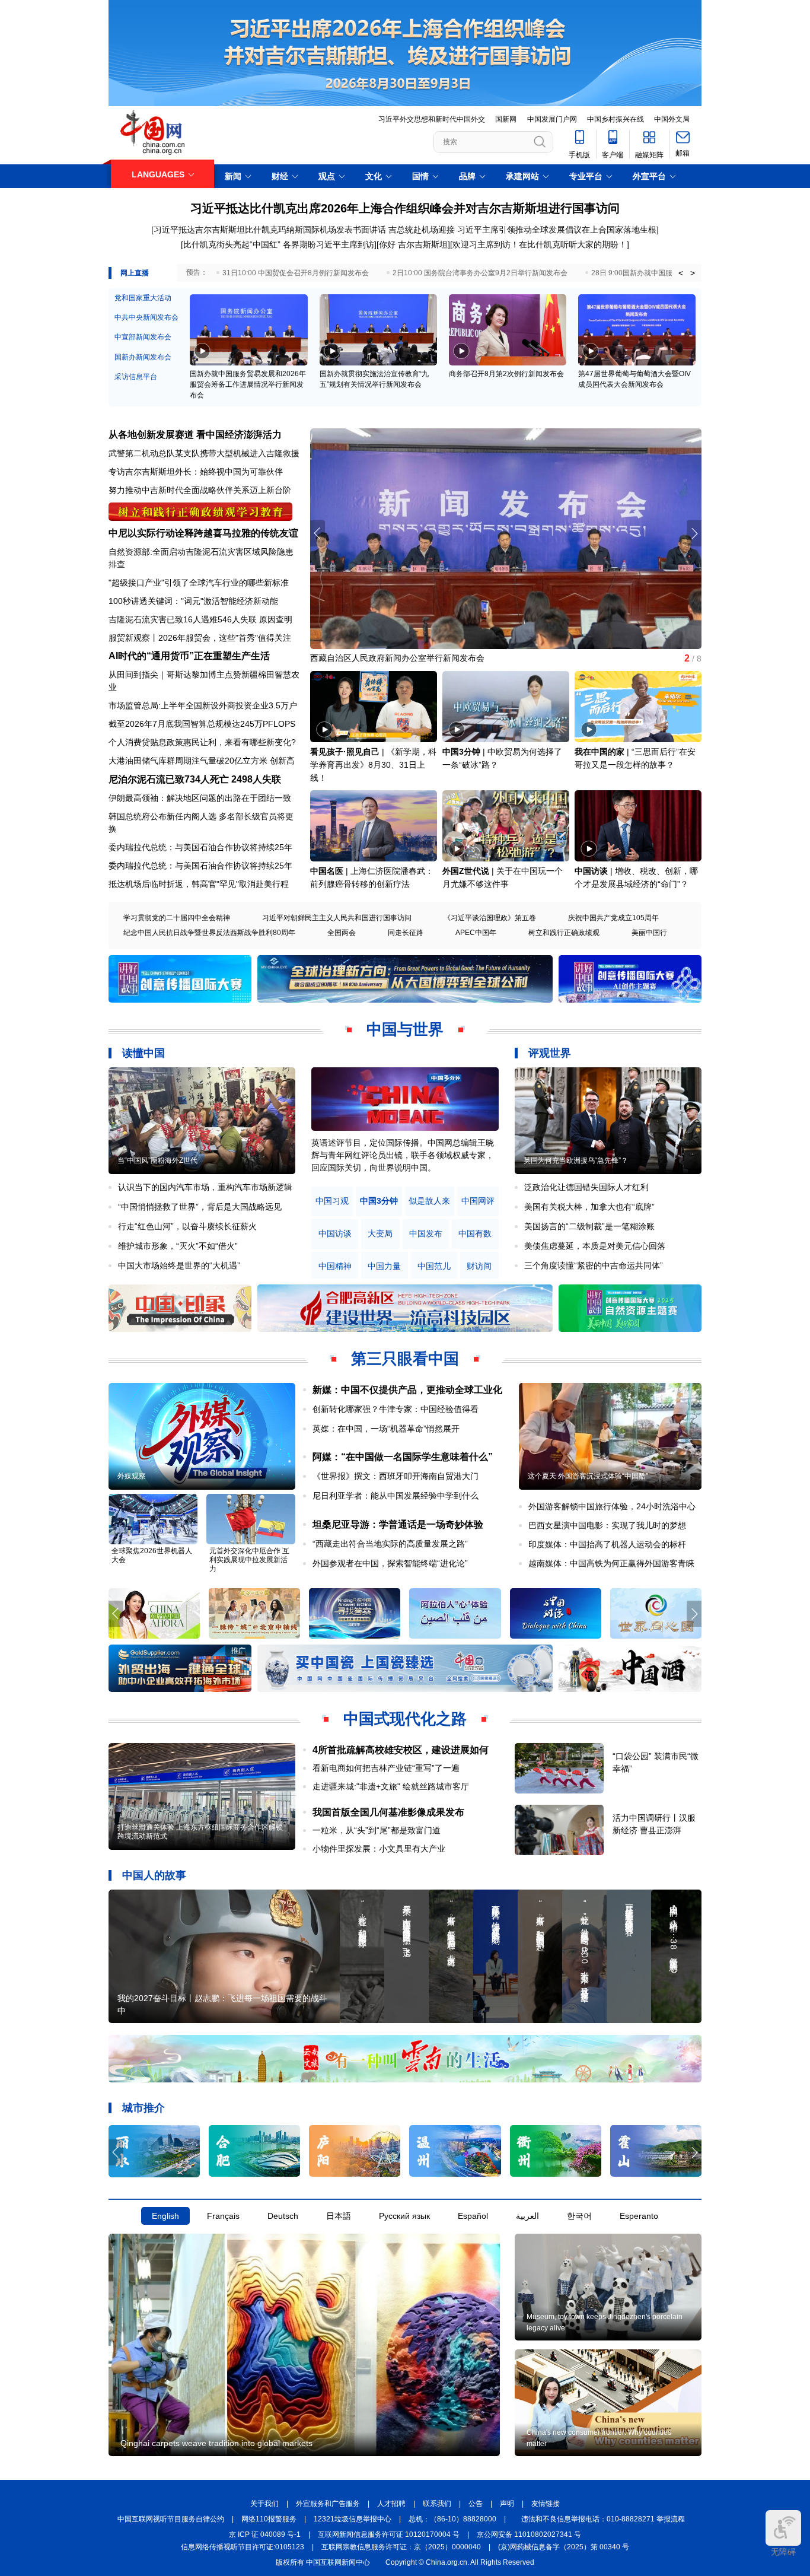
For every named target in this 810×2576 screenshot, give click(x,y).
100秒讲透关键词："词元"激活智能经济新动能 (193, 601)
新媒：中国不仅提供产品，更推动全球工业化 (407, 1390)
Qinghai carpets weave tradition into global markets (216, 2443)
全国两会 (342, 933)
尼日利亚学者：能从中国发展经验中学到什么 (396, 1496)
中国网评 (478, 1201)
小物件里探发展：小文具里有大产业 (379, 1849)
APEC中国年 (476, 933)
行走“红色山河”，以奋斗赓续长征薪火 (187, 1226)
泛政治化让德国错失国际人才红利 (586, 1187)
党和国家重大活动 (143, 298)
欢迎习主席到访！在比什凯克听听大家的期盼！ (540, 244)
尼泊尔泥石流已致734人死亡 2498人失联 (195, 779)
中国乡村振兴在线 (616, 119)
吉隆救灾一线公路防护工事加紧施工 (377, 657)
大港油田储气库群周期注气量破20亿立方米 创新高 (202, 761)
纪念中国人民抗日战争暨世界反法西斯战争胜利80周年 (209, 933)
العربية (527, 2216)
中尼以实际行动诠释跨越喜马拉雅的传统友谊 (203, 533)
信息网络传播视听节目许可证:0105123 (243, 2547)
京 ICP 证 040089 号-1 (265, 2534)
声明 (507, 2504)
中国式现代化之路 (405, 1719)
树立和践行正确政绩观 (564, 933)
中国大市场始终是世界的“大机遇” (179, 1265)
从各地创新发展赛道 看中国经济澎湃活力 (195, 435)
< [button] (681, 273)
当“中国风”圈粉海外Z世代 (157, 1160)
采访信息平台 (136, 377)
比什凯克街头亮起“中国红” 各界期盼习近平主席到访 (279, 244)
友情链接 (546, 2504)
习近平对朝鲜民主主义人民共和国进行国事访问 (337, 918)
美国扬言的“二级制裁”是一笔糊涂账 (589, 1226)
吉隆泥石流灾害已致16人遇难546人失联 (183, 619)
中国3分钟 (461, 752)
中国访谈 (591, 871)
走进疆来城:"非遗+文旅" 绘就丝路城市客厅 (391, 1786)
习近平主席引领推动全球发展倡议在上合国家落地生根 (557, 230)
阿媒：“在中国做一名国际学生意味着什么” (403, 1457)
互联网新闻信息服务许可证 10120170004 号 (389, 2534)
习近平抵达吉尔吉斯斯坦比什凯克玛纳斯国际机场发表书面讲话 (270, 230)
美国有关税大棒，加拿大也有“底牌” (589, 1207)
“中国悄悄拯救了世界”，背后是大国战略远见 (200, 1207)
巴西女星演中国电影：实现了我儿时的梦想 (607, 1525)
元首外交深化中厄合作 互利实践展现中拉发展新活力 (249, 1560)
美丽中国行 (649, 933)
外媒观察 (132, 1476)
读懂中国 (143, 1053)
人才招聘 (391, 2504)
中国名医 (327, 871)
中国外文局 (672, 119)
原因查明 (276, 619)
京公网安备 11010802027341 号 (529, 2534)
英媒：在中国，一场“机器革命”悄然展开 (386, 1429)
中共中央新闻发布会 (146, 317)
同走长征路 (406, 933)
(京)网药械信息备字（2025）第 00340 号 (564, 2547)
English (165, 2216)
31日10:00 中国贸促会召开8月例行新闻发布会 (296, 273)
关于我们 (264, 2504)
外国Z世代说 (466, 871)
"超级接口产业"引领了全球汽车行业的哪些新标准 (199, 583)
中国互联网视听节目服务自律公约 (171, 2519)
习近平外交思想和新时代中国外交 (432, 119)
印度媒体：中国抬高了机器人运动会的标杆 (607, 1544)
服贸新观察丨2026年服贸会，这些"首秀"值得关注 (200, 638)
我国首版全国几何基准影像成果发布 (388, 1812)
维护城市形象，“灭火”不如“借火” (178, 1246)
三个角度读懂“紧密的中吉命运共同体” (594, 1265)
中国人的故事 (154, 1875)
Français (223, 2216)
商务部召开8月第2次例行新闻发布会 (506, 374)
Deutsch (283, 2216)
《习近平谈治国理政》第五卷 (490, 918)
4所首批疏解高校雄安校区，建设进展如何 (401, 1750)
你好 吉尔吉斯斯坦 (413, 244)
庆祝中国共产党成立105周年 (613, 918)
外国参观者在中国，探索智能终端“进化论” (390, 1563)
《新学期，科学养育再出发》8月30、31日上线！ (373, 765)
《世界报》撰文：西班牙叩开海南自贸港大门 (396, 1476)
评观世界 (550, 1053)
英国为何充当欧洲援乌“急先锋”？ (576, 1160)
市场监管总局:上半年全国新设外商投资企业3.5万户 (203, 705)
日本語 (339, 2216)
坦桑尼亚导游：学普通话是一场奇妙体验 (398, 1524)
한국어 (579, 2216)
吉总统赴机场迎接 (422, 230)
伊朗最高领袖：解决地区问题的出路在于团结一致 (200, 798)
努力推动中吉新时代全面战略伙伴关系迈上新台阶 (200, 490)
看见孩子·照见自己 (345, 752)
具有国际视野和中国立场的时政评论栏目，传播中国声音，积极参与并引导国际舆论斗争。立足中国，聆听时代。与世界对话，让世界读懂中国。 (403, 1155)
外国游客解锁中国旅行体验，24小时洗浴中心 (612, 1506)
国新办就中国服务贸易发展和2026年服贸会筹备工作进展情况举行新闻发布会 (248, 384)
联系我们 (437, 2504)
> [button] (693, 273)
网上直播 (135, 273)
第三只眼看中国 (405, 1359)
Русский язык (404, 2216)
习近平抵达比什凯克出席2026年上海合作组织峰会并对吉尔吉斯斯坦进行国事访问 (405, 208)
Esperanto (639, 2216)
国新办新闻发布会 (143, 357)
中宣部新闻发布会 (143, 337)
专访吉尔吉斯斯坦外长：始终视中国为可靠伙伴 (196, 472)
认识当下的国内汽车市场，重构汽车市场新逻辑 (205, 1187)
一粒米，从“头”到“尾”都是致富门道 (377, 1830)
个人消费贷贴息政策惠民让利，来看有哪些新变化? (202, 742)
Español (473, 2216)
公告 (476, 2504)
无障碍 (783, 2552)
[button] (694, 533)
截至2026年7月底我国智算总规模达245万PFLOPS (202, 724)
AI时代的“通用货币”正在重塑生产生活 (189, 656)
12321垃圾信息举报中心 (353, 2519)
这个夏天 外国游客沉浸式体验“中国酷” (588, 1476)
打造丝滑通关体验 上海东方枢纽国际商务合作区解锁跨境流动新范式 (200, 1832)
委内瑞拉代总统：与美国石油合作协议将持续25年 (200, 847)
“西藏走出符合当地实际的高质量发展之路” (390, 1544)
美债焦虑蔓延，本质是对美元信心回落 (595, 1246)
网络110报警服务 (269, 2519)
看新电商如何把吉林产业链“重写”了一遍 (386, 1768)
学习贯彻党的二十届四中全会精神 (177, 918)
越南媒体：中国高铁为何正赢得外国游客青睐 (611, 1563)
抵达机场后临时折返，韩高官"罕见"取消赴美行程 (199, 884)
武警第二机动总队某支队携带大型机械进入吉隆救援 (204, 453)
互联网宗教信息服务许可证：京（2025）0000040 (401, 2547)
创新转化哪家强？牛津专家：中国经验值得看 (396, 1409)
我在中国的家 (599, 752)
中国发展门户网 (552, 119)
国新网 (506, 119)
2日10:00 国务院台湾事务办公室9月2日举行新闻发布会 (480, 273)
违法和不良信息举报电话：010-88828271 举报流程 (603, 2519)
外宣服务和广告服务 (328, 2504)
